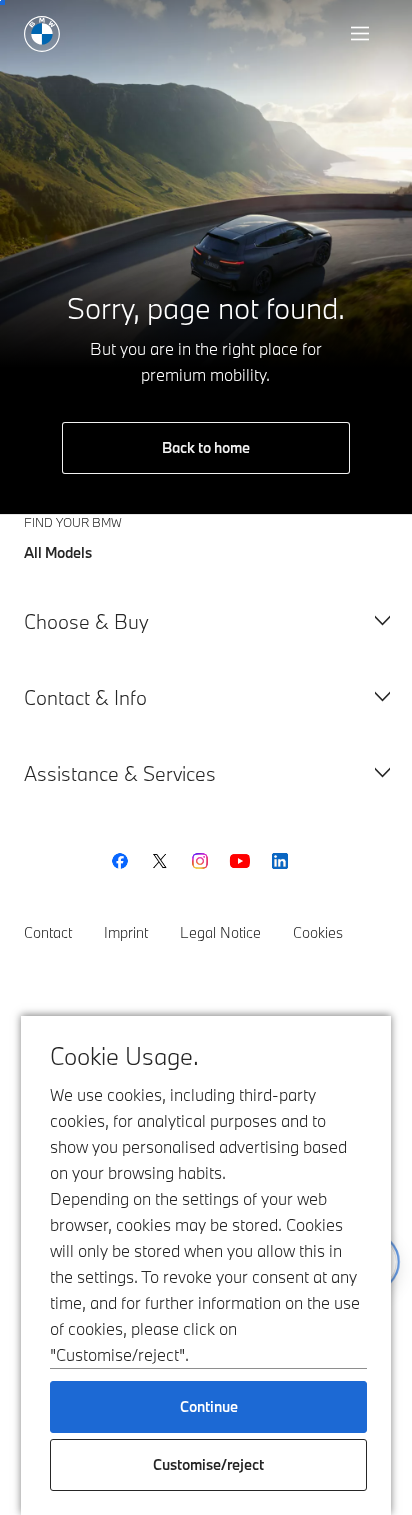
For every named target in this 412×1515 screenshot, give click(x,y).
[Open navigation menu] (362, 34)
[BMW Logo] (42, 34)
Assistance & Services (120, 773)
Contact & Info (85, 697)
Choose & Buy (86, 621)
